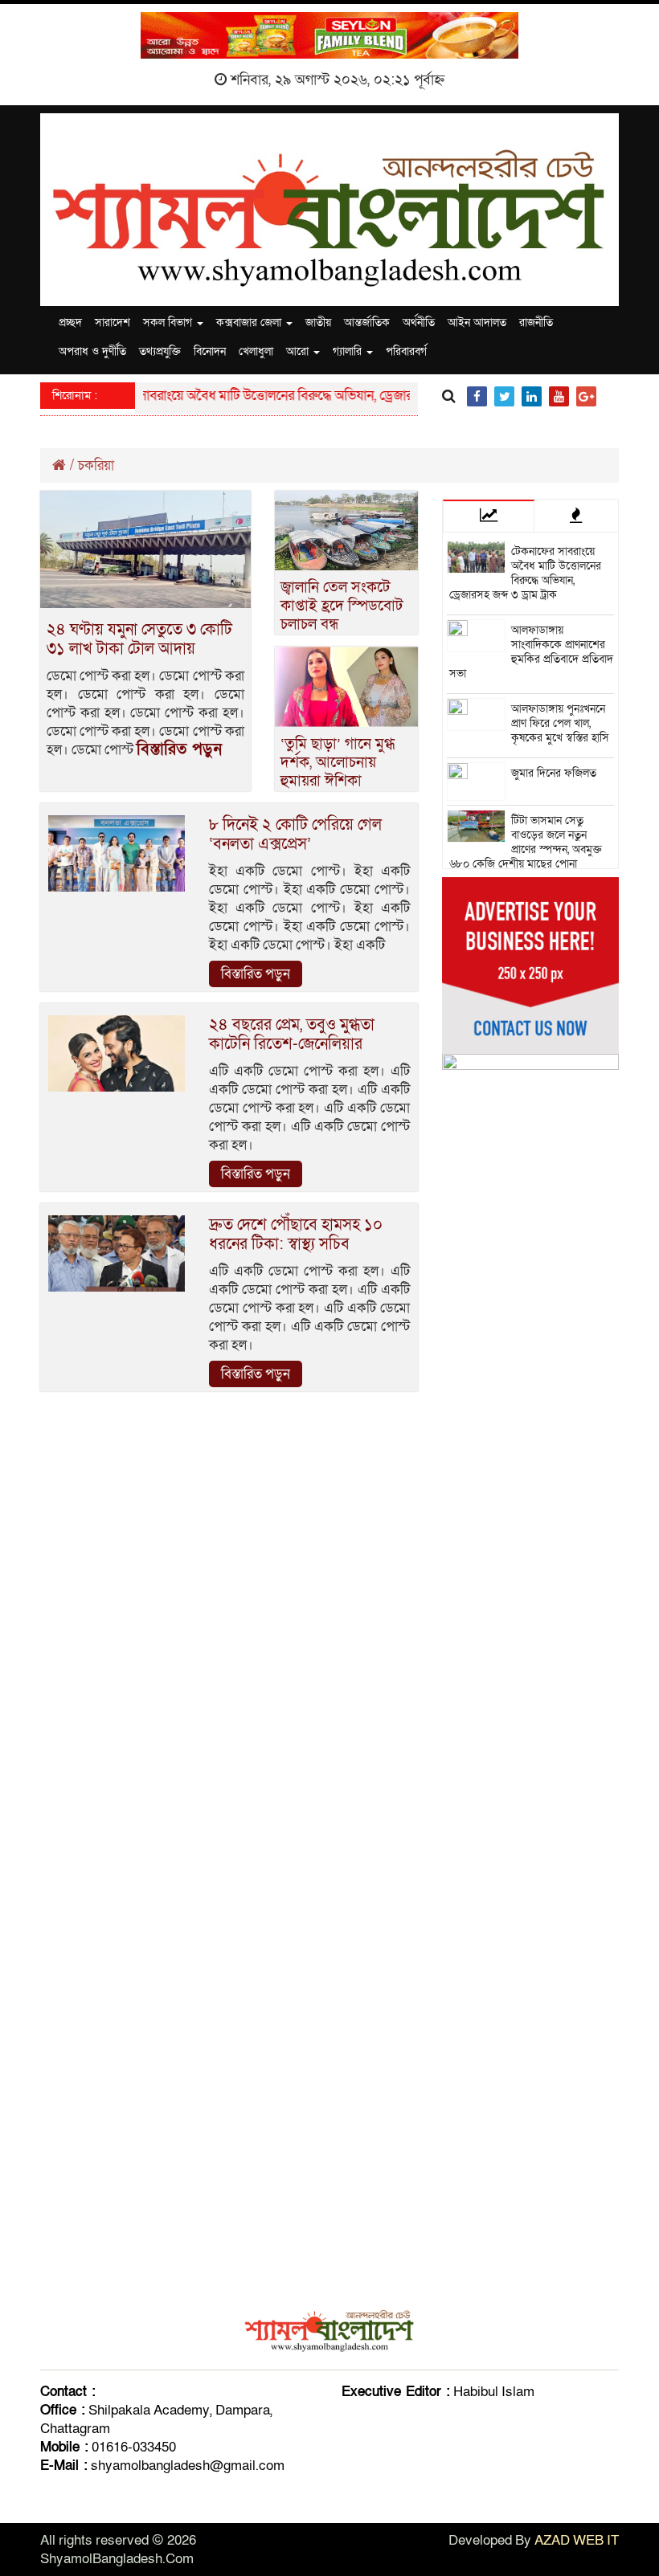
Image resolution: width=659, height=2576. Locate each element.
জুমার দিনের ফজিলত (554, 773)
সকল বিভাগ (169, 323)
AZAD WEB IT (577, 2540)
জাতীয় (318, 323)
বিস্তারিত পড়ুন (179, 749)
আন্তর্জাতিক (367, 323)
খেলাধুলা (256, 351)
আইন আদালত (477, 323)
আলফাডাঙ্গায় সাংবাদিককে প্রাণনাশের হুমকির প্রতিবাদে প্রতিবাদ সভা (531, 652)
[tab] (489, 516)
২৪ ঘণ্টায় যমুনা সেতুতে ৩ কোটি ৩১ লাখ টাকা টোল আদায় (139, 639)
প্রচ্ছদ (70, 323)
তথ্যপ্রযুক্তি (160, 351)
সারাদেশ (113, 323)
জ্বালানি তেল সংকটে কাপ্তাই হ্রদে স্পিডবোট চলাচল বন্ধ (342, 606)
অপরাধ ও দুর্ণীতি (92, 351)
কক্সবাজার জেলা (250, 323)
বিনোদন (210, 351)
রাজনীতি (536, 323)
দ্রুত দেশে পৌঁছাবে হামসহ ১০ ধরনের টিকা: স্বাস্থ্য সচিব (296, 1235)
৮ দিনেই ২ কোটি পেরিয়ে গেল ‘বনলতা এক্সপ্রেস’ (295, 835)
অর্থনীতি (419, 323)
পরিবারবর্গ (406, 351)
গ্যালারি (349, 351)
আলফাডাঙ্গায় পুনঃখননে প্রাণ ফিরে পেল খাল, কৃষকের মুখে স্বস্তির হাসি (560, 723)
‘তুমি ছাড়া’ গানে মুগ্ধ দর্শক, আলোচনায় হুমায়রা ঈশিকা (338, 763)
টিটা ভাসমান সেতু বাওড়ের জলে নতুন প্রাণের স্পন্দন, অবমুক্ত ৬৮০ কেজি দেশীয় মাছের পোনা (526, 842)
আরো (299, 351)
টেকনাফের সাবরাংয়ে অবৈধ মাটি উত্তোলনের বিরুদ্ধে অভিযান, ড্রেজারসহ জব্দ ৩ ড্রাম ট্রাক (274, 396)
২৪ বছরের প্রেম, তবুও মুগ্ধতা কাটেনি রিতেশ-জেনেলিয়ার (292, 1035)
